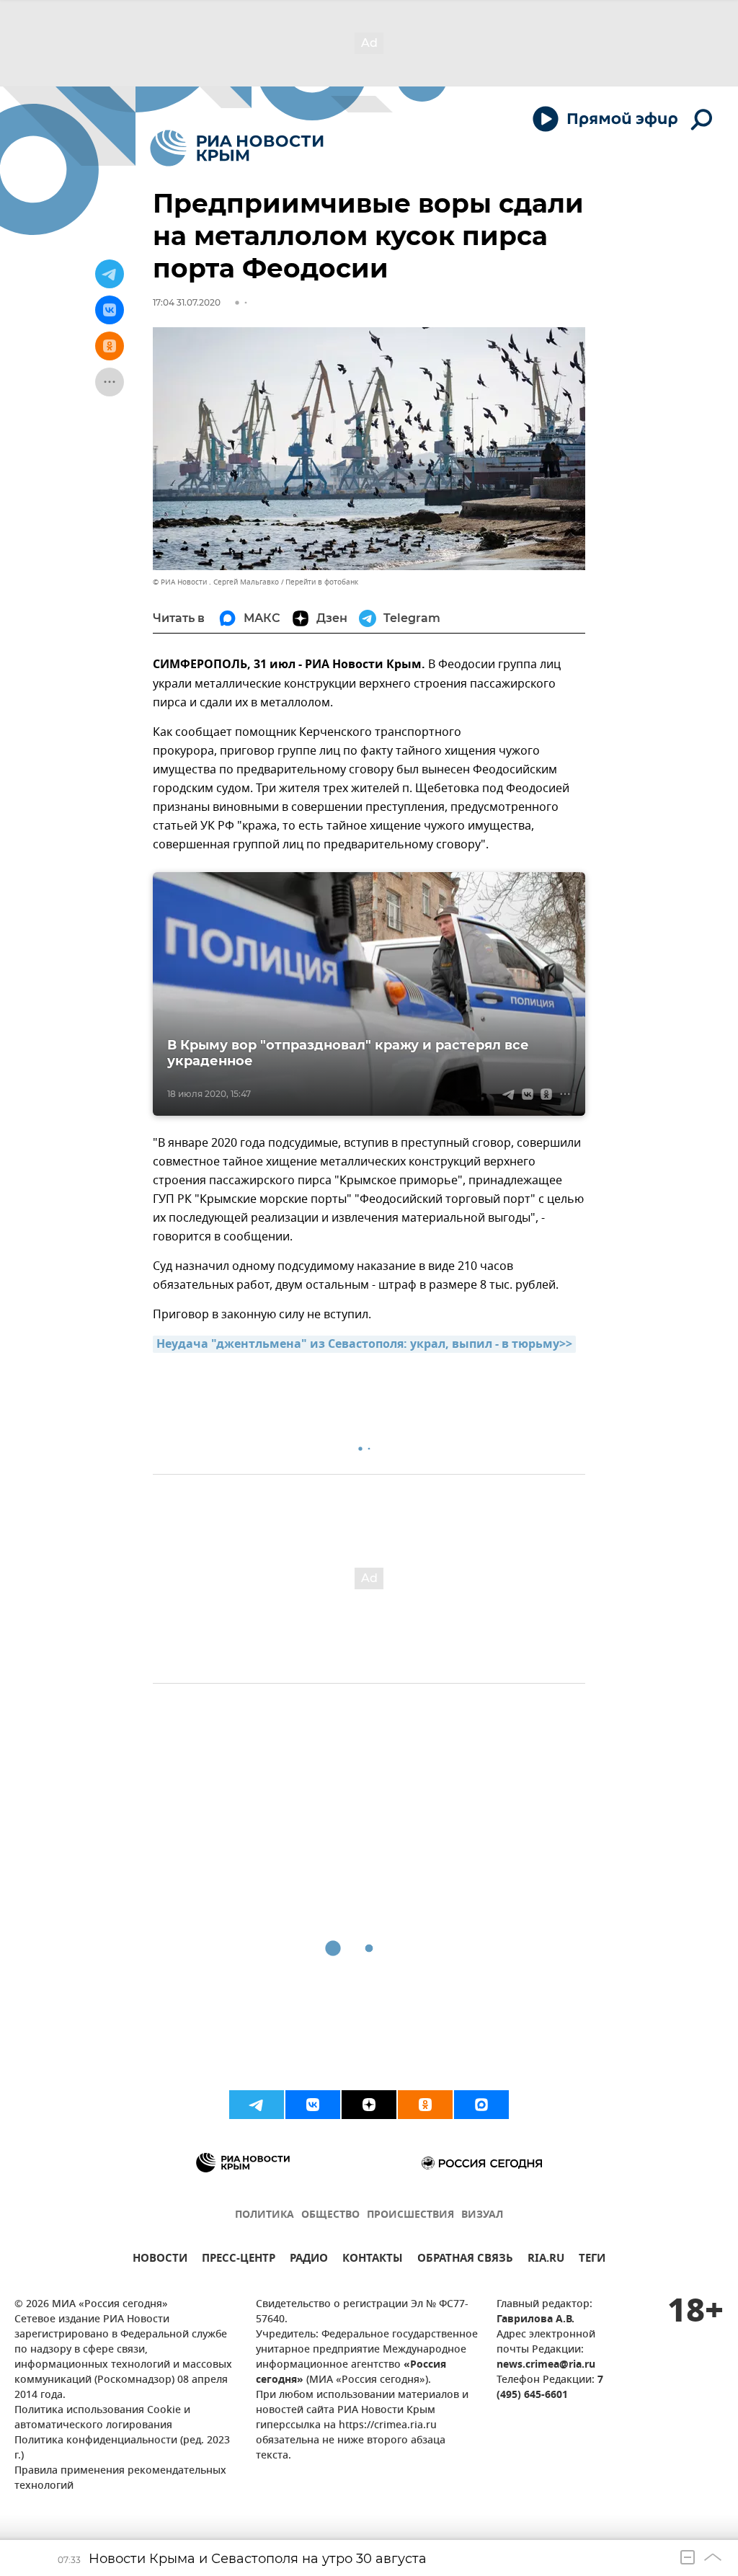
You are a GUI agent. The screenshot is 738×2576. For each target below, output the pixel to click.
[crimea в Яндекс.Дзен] (369, 2105)
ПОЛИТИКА (264, 2215)
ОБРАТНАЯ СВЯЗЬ (465, 2260)
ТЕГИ (592, 2260)
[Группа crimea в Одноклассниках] (425, 2105)
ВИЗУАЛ (482, 2215)
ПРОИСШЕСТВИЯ (410, 2215)
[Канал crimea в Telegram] (257, 2105)
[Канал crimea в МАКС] (481, 2105)
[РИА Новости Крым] (237, 148)
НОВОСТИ (160, 2260)
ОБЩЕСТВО (330, 2215)
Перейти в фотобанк (322, 582)
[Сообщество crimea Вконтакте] (313, 2105)
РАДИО (309, 2260)
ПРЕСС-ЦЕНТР (239, 2260)
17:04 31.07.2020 (187, 302)
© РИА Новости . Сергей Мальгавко (216, 582)
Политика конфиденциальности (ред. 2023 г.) (122, 2448)
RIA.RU (546, 2260)
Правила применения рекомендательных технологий (120, 2479)
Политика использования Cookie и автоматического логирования (102, 2418)
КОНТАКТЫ (373, 2260)
